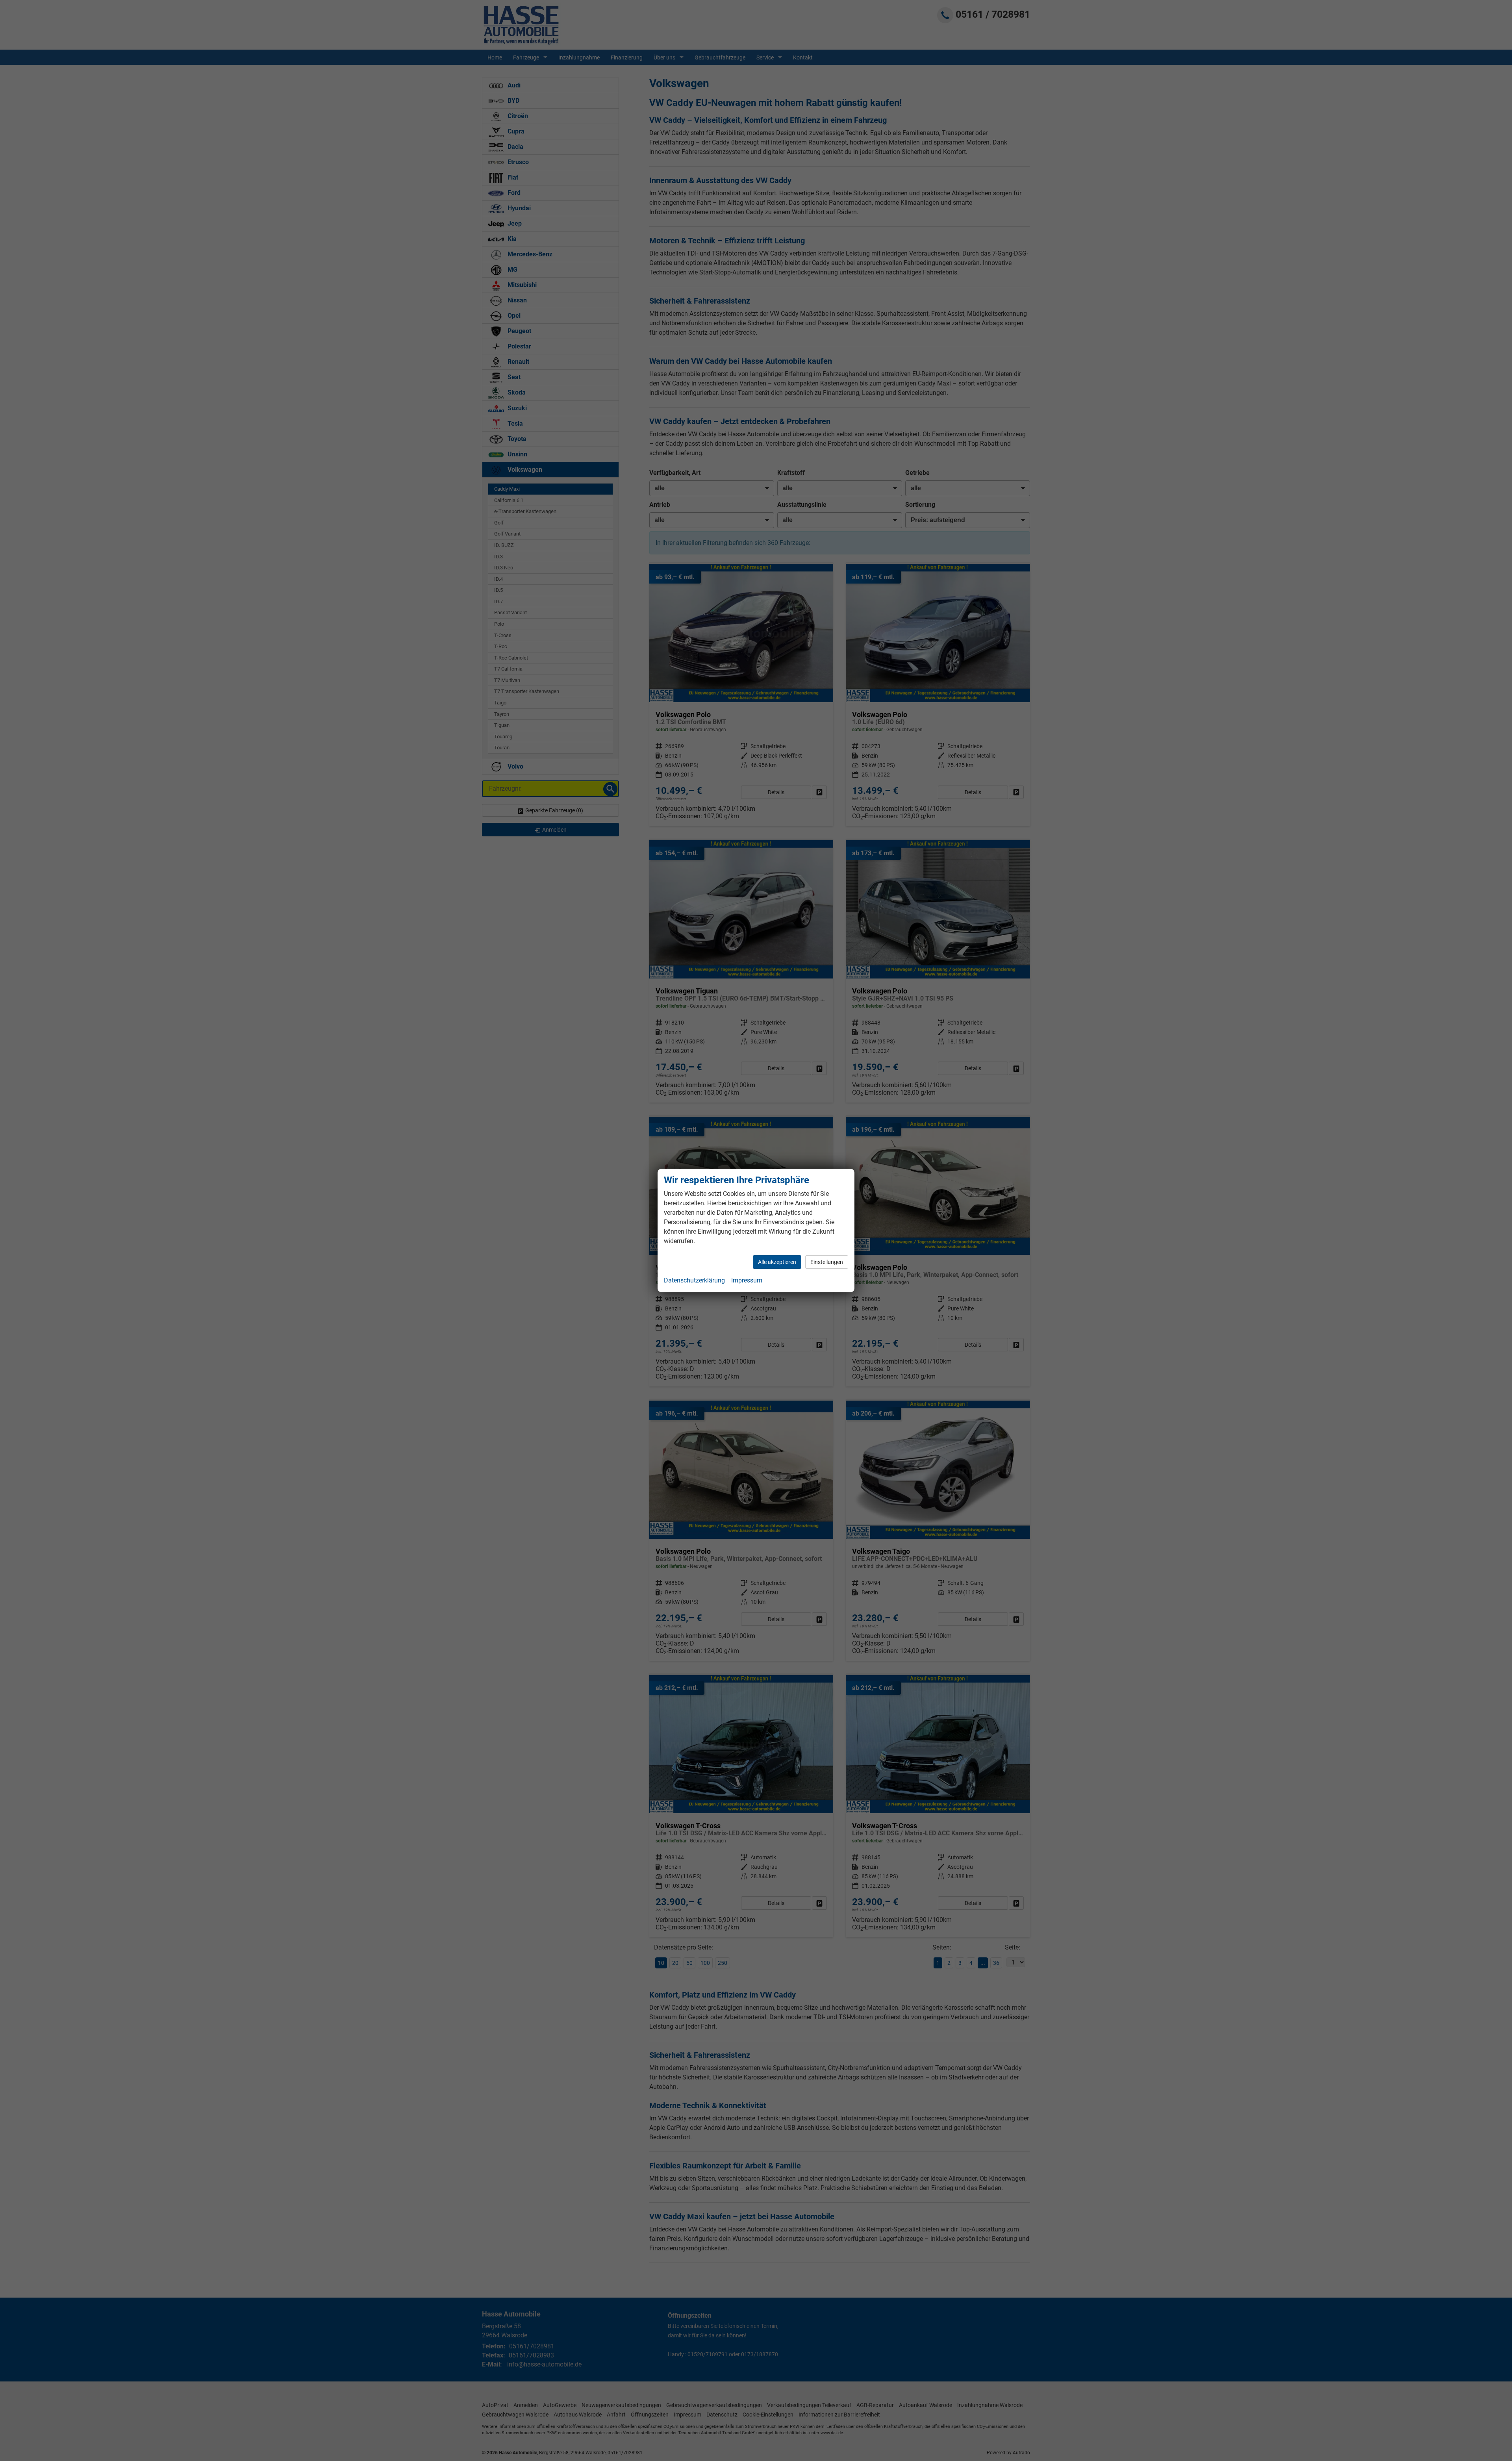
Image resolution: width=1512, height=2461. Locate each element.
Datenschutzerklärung (694, 1280)
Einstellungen (827, 1262)
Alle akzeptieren (777, 1262)
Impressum (747, 1280)
